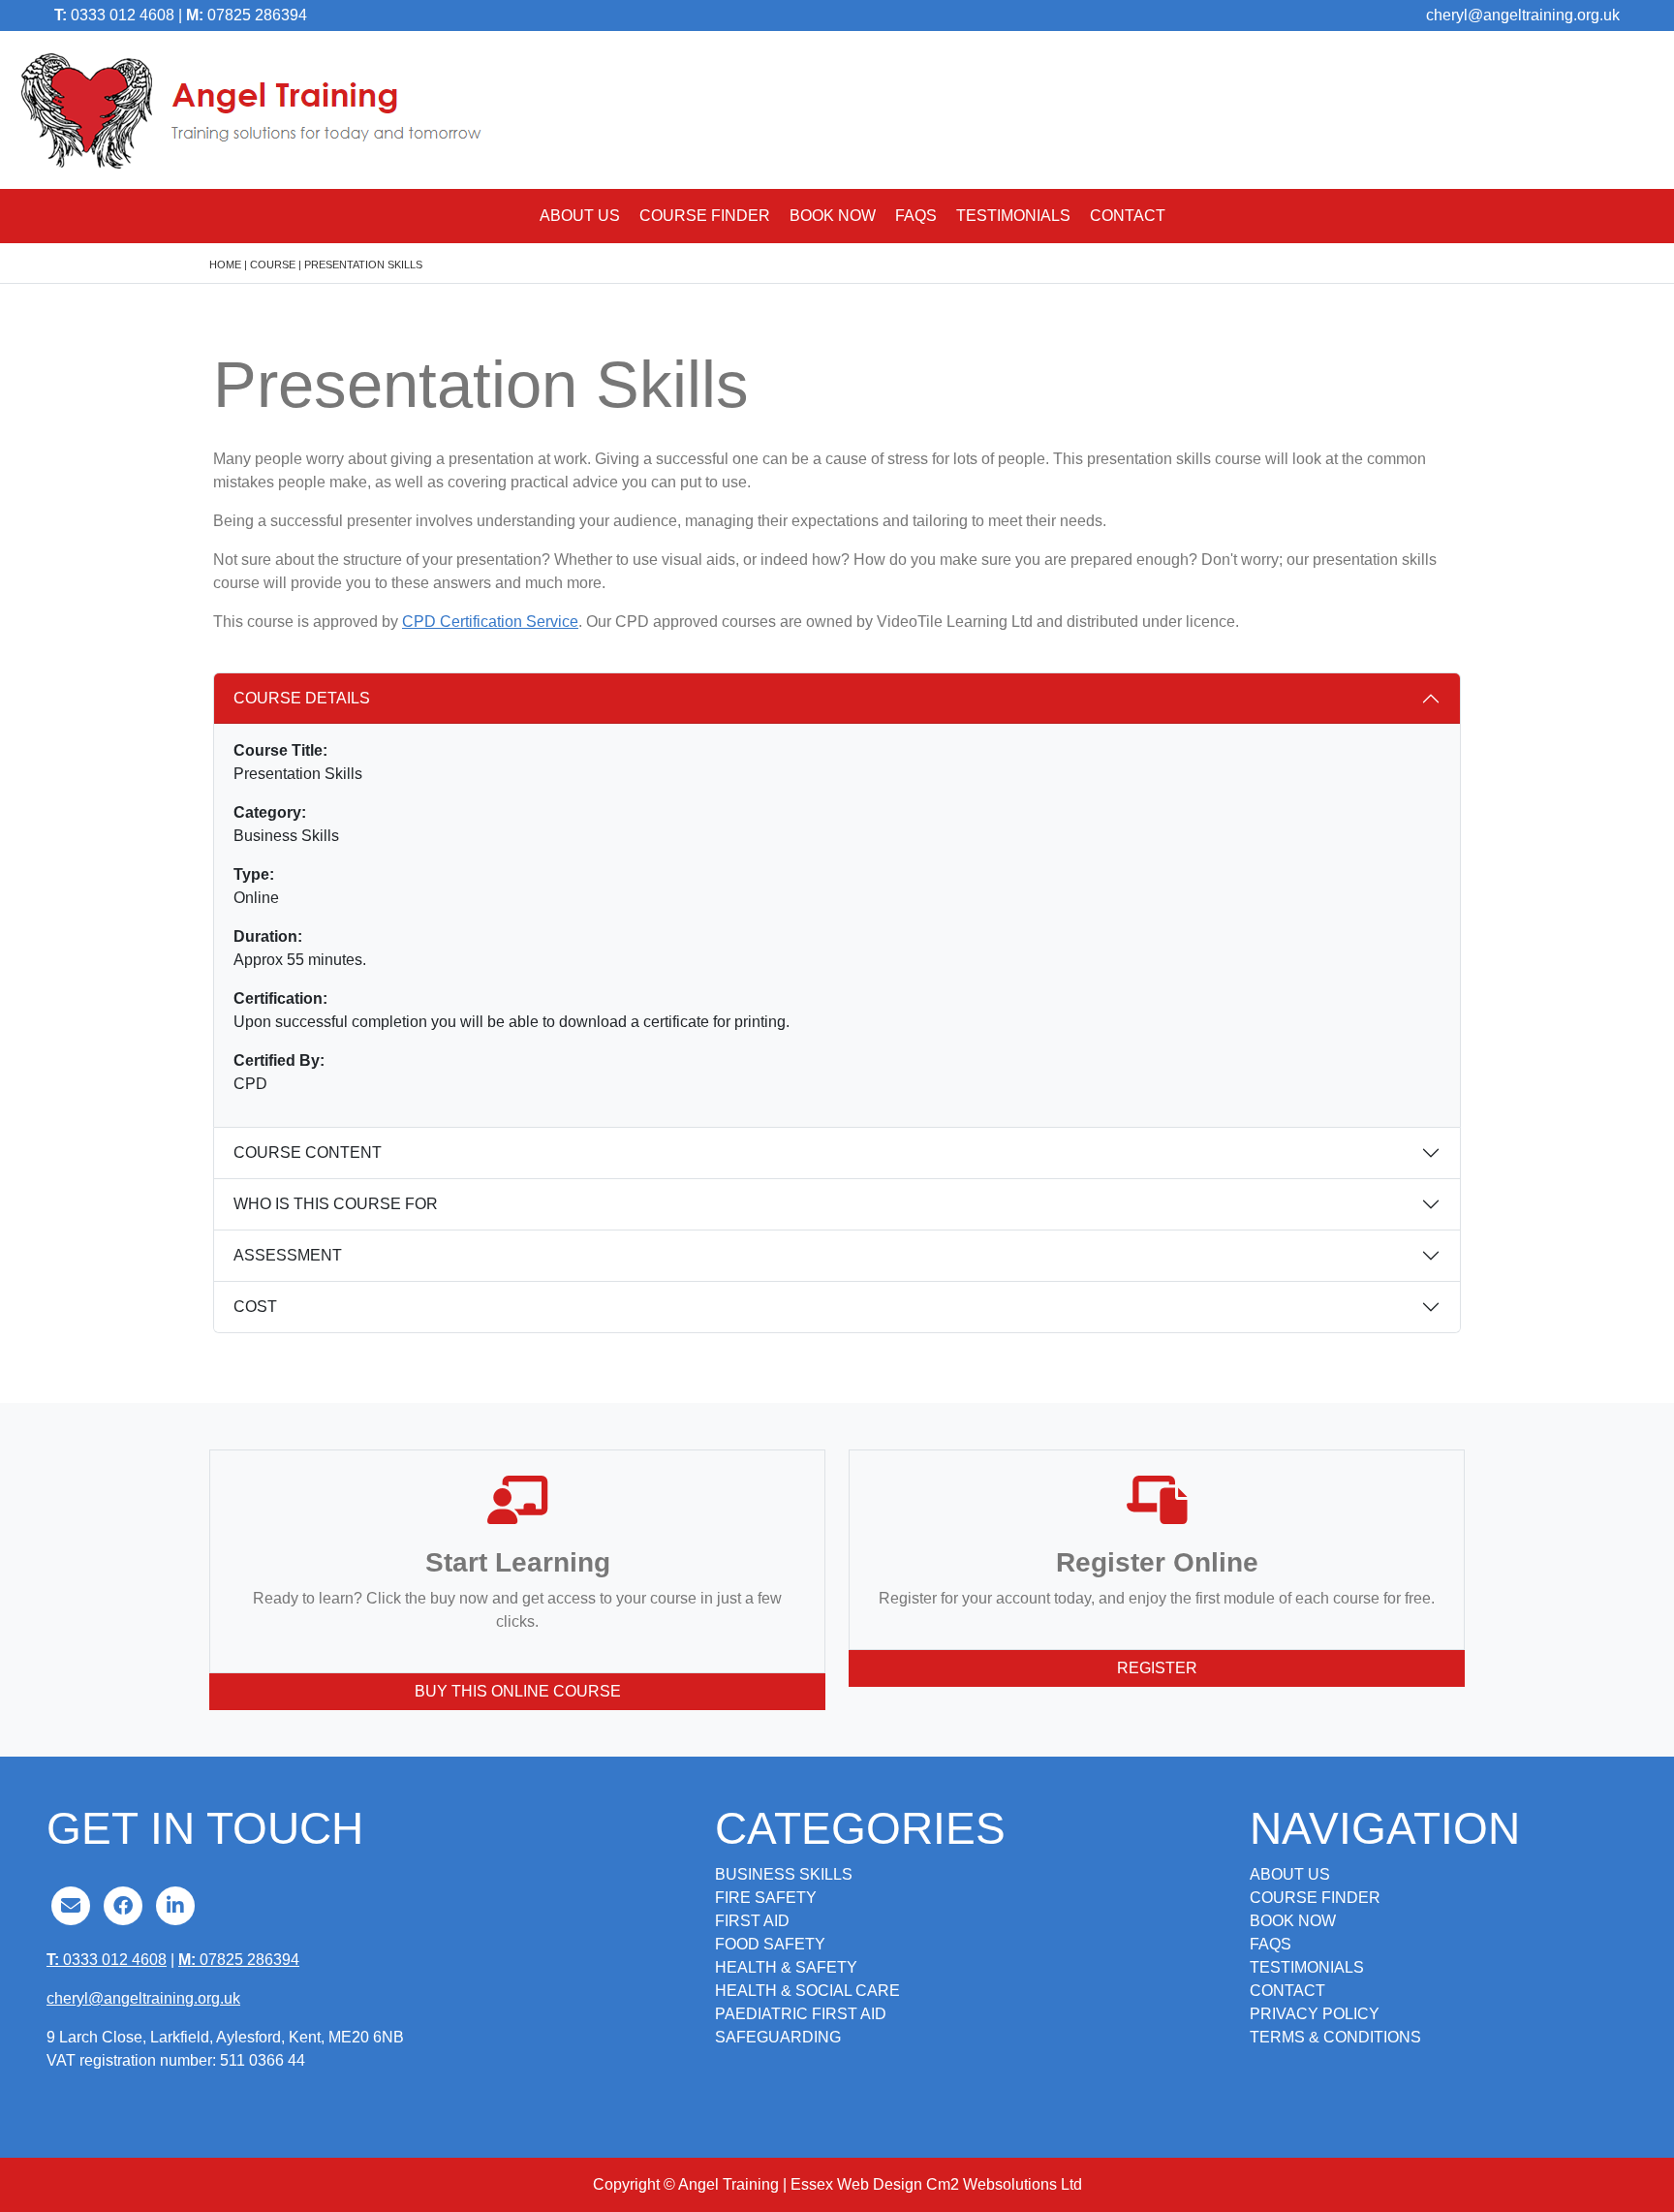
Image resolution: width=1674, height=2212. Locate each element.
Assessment (288, 1255)
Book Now (833, 216)
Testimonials (1013, 216)
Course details (302, 698)
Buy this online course (518, 1691)
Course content (308, 1153)
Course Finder (705, 216)
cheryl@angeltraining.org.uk (1523, 15)
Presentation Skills (363, 265)
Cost (255, 1307)
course (273, 265)
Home (225, 265)
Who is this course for (336, 1204)
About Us (580, 216)
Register (1157, 1668)
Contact (1128, 216)
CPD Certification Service (490, 622)
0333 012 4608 (114, 15)
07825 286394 (247, 15)
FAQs (916, 216)
